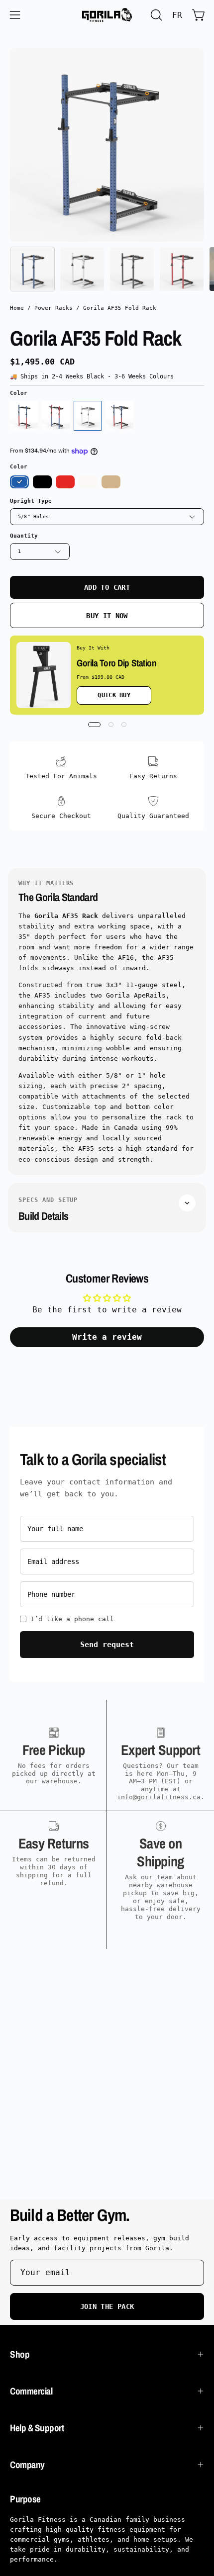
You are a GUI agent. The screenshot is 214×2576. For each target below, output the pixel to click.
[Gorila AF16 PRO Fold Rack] (56, 416)
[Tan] (111, 482)
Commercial (31, 2391)
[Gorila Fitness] (107, 15)
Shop (20, 2354)
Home (17, 308)
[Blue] (88, 416)
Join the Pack (107, 2306)
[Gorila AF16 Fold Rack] (24, 416)
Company (27, 2465)
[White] (88, 482)
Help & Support (37, 2428)
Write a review (107, 1337)
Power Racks (53, 308)
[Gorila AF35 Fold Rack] (32, 269)
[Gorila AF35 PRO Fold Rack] (119, 416)
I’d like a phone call (72, 1619)
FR (177, 15)
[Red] (65, 482)
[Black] (42, 482)
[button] (155, 15)
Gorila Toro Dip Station (116, 663)
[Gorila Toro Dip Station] (44, 675)
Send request (107, 1645)
